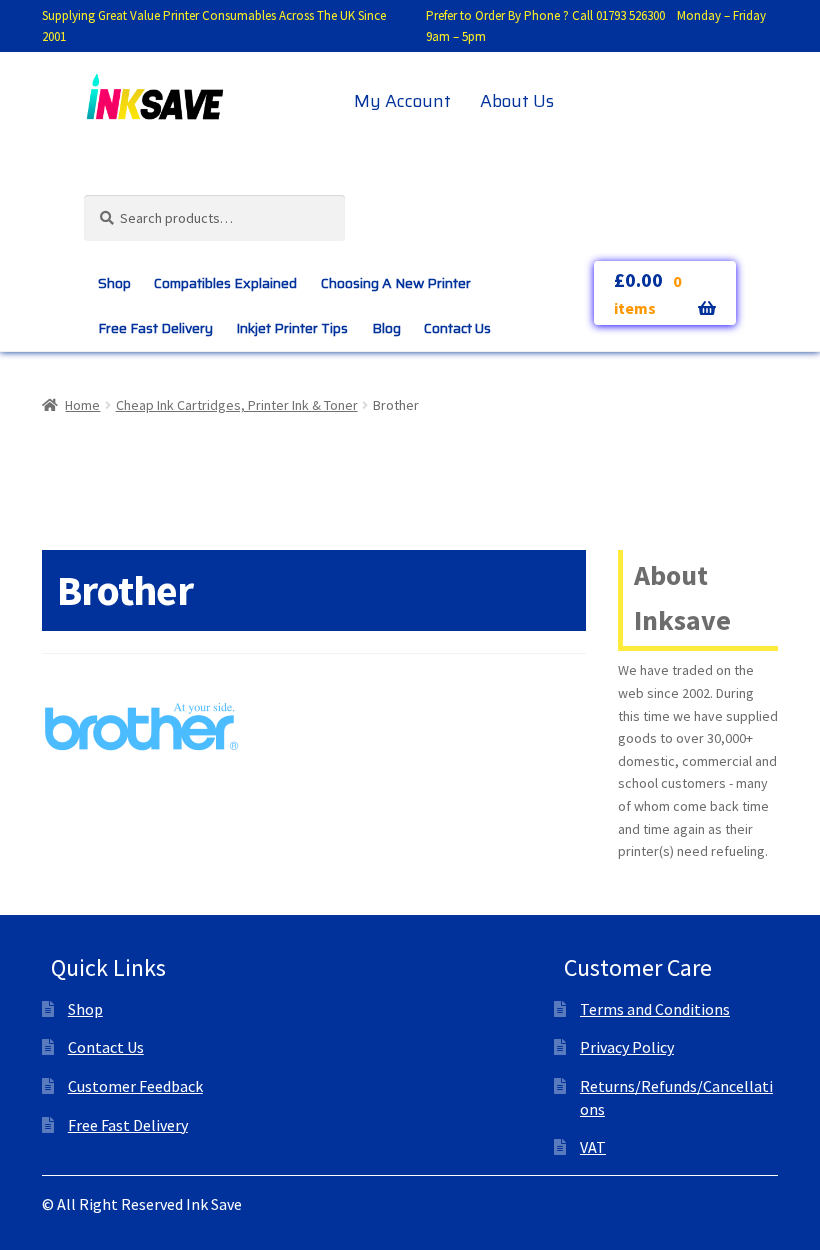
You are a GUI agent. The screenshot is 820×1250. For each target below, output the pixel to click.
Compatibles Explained (225, 283)
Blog (386, 328)
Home (82, 405)
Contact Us (457, 328)
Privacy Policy (627, 1047)
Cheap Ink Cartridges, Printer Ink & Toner (237, 405)
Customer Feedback (135, 1086)
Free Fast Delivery (155, 328)
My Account (402, 101)
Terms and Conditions (655, 1009)
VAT (593, 1147)
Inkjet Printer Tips (292, 328)
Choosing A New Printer (396, 283)
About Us (517, 101)
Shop (114, 283)
